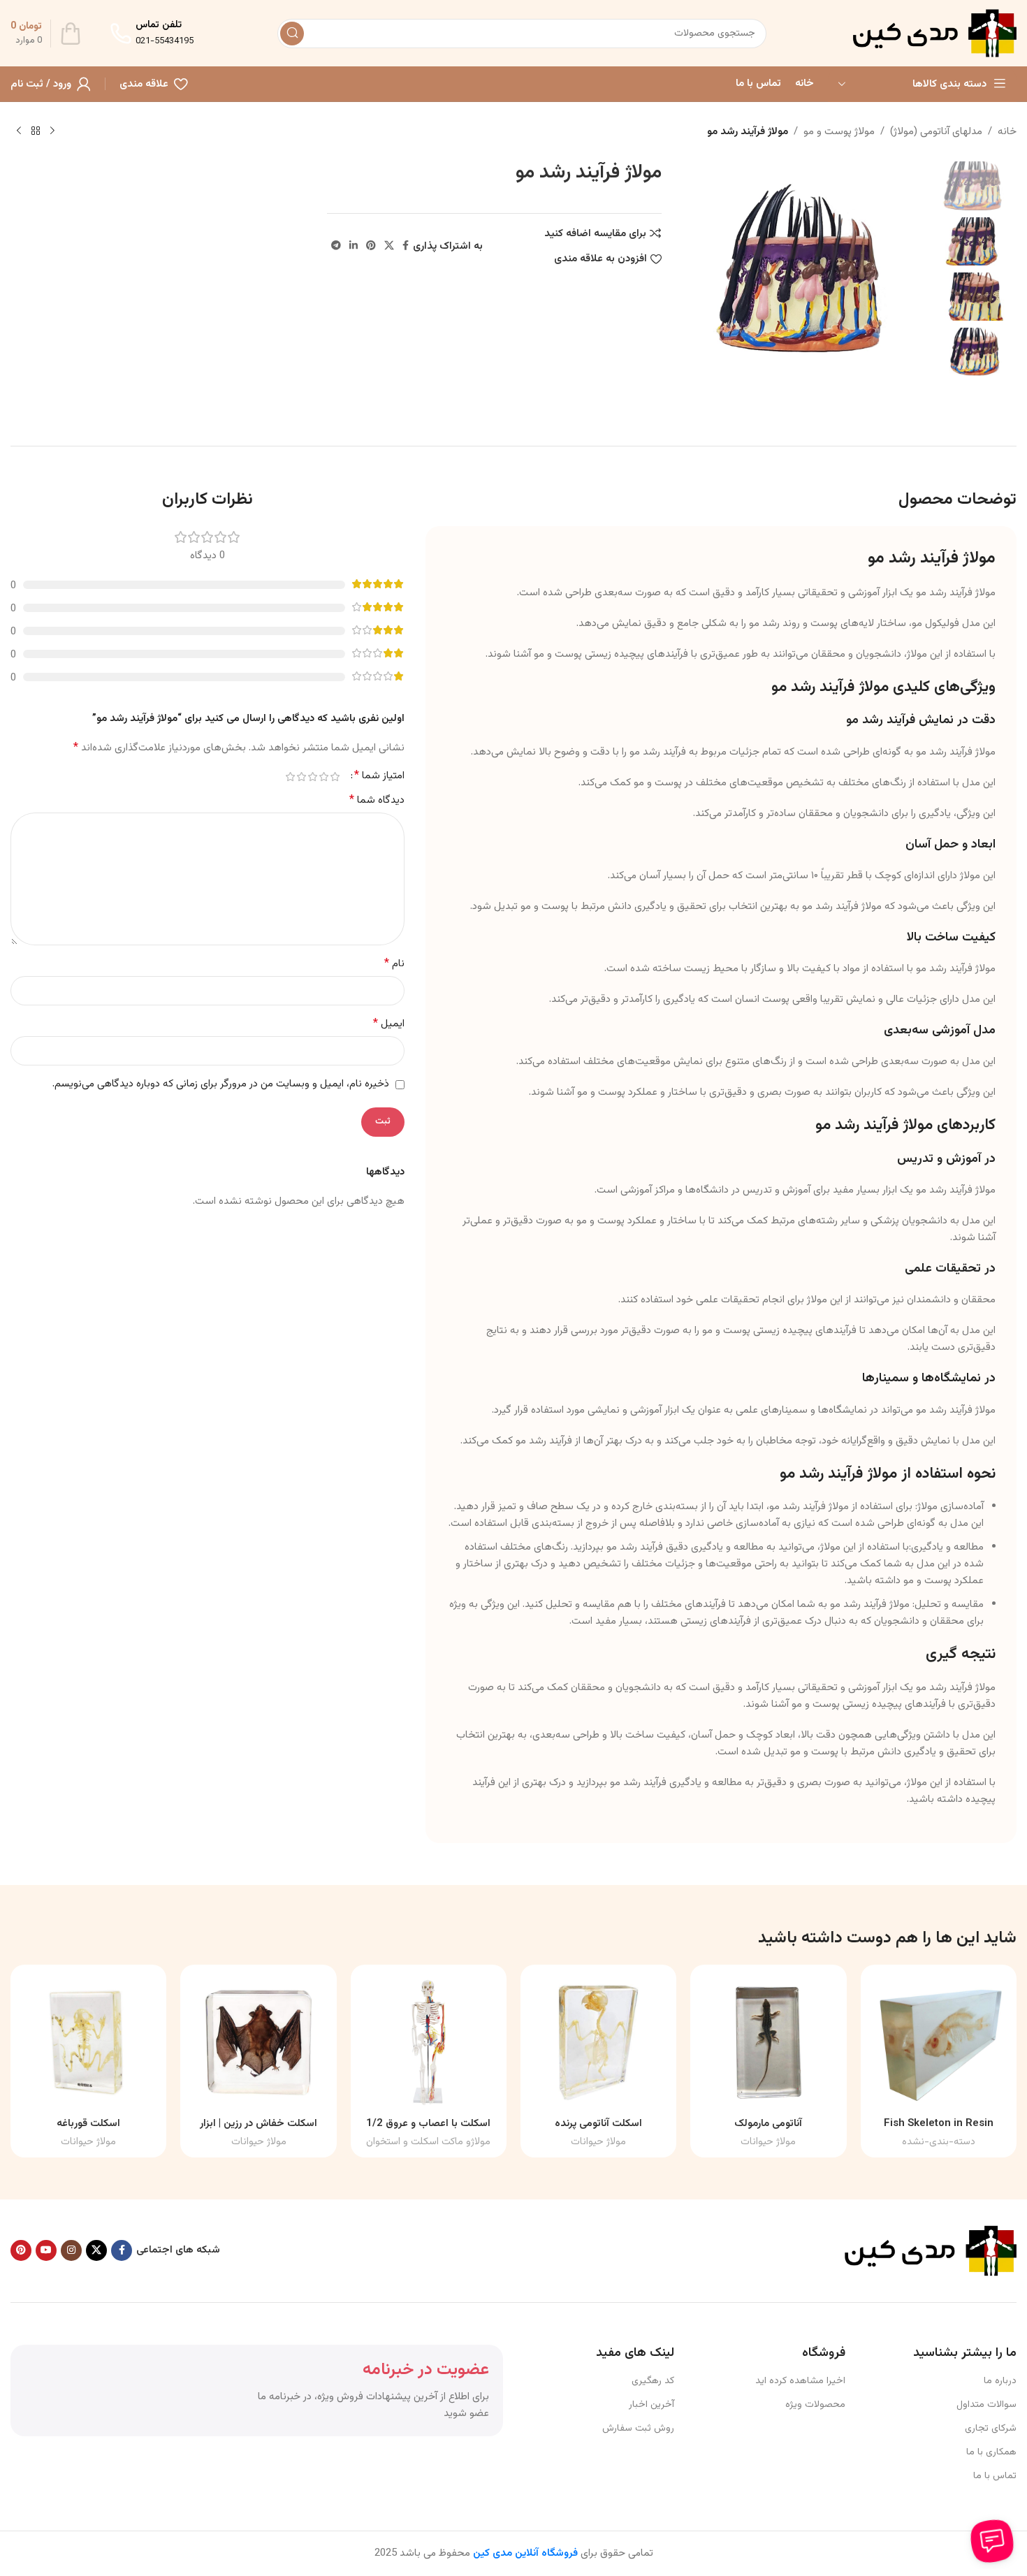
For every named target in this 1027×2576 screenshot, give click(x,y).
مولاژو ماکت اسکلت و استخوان (428, 2142)
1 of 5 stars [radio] (335, 777)
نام (394, 964)
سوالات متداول (986, 2405)
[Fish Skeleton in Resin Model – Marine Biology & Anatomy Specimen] (939, 2043)
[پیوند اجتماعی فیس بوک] (406, 246)
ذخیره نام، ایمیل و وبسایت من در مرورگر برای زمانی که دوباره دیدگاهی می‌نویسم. (221, 1084)
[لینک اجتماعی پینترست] (371, 246)
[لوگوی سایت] (933, 33)
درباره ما (1000, 2381)
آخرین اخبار (651, 2405)
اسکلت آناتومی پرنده (598, 2124)
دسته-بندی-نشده (939, 2142)
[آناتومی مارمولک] (768, 2043)
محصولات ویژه (815, 2405)
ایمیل (389, 1024)
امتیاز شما (379, 776)
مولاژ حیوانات (768, 2142)
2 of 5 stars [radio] (323, 777)
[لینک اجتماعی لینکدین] (354, 246)
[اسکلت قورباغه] (88, 2043)
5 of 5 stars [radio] (290, 777)
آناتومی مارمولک (768, 2124)
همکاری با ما (991, 2452)
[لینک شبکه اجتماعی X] (389, 246)
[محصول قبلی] (52, 131)
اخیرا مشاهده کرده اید (800, 2381)
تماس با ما (995, 2476)
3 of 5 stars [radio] (312, 777)
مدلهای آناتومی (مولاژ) (936, 132)
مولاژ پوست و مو (839, 132)
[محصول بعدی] (19, 131)
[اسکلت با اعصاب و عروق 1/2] (429, 2043)
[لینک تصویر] (929, 2251)
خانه (1007, 132)
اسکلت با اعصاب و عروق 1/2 (428, 2124)
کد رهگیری (653, 2381)
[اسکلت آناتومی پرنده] (598, 2043)
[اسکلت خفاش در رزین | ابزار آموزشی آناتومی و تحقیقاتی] (258, 2043)
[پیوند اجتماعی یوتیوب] (46, 2250)
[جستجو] (292, 34)
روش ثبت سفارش (638, 2429)
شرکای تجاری (991, 2429)
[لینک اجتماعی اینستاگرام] (71, 2250)
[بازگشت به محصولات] (36, 131)
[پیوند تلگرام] (336, 246)
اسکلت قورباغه (88, 2124)
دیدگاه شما (377, 801)
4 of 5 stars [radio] (301, 777)
